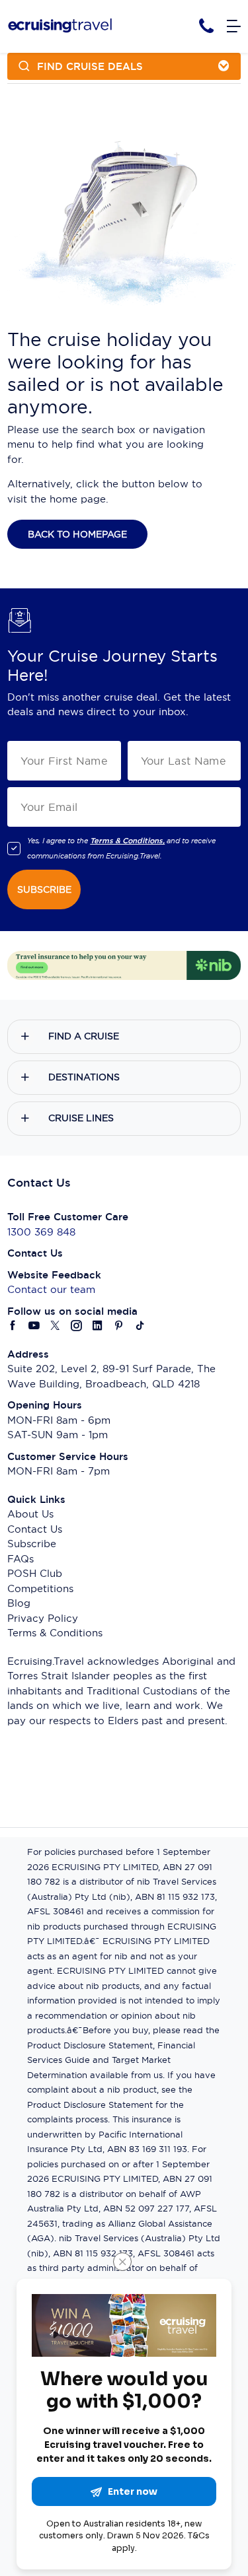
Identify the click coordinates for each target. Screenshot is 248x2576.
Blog (19, 1603)
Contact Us (35, 1529)
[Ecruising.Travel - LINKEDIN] (98, 1326)
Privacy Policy (43, 1618)
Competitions (40, 1588)
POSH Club (35, 1573)
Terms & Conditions (55, 1633)
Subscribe (32, 1544)
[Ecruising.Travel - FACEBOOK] (13, 1326)
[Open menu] (234, 27)
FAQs (21, 1559)
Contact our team (51, 1289)
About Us (30, 1514)
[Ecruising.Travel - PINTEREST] (119, 1326)
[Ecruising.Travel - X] (56, 1326)
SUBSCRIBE (44, 889)
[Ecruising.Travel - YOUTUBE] (34, 1326)
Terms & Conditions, (127, 841)
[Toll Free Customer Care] (206, 26)
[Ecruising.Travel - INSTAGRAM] (77, 1326)
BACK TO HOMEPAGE (77, 534)
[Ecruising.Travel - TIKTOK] (140, 1326)
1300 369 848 (41, 1232)
